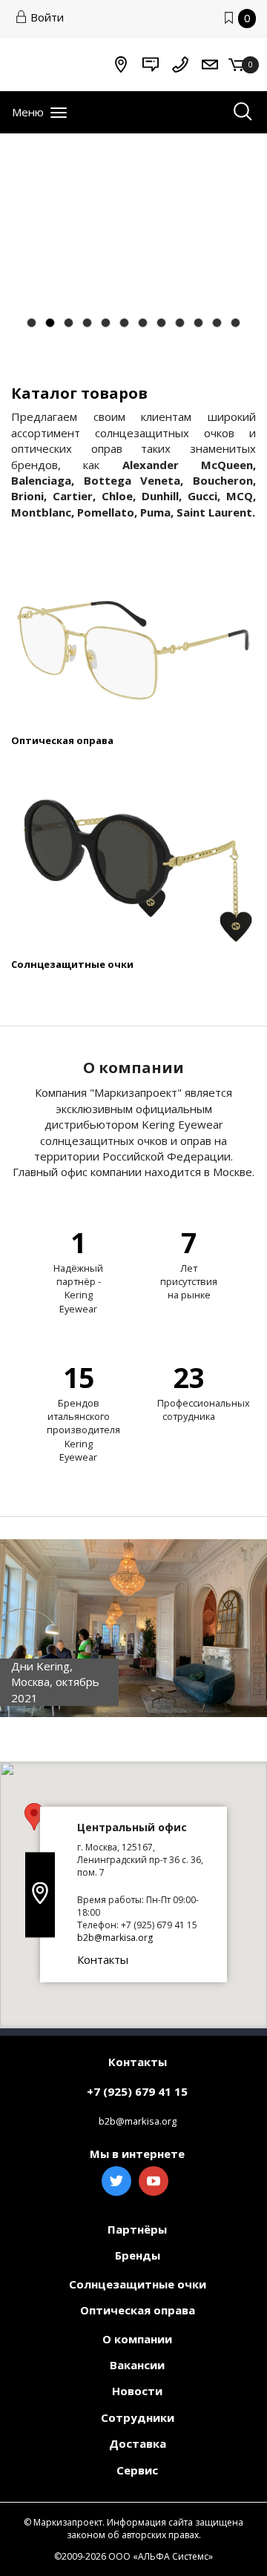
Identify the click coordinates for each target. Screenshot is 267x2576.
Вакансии (137, 2365)
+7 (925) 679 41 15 (137, 2091)
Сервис (137, 2470)
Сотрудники (138, 2417)
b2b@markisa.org (115, 1938)
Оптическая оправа (62, 740)
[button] (34, 1817)
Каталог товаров (79, 393)
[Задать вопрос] (151, 64)
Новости (137, 2391)
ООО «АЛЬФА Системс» (161, 2556)
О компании (137, 2339)
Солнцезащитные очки (72, 964)
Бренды (138, 2255)
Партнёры (137, 2229)
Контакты (103, 1959)
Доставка (138, 2443)
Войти (47, 17)
